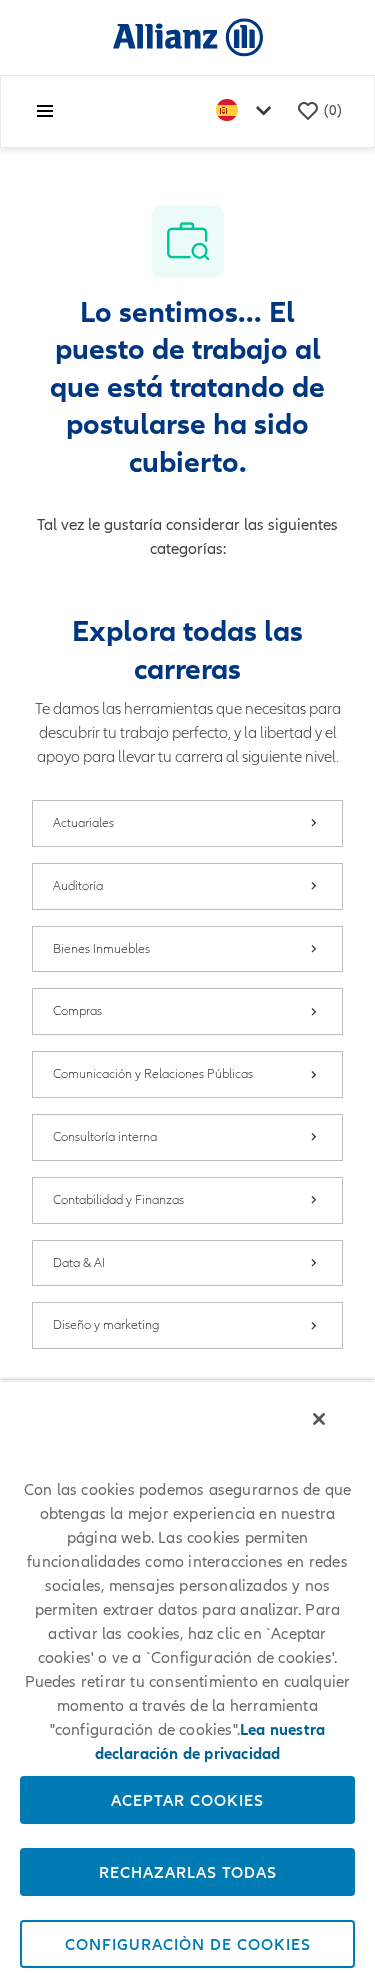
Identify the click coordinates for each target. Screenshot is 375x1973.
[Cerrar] (319, 1419)
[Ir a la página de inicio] (188, 36)
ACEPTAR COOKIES (187, 1800)
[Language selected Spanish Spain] (248, 111)
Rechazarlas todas (188, 1872)
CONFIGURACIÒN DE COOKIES (188, 1944)
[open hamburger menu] (45, 111)
